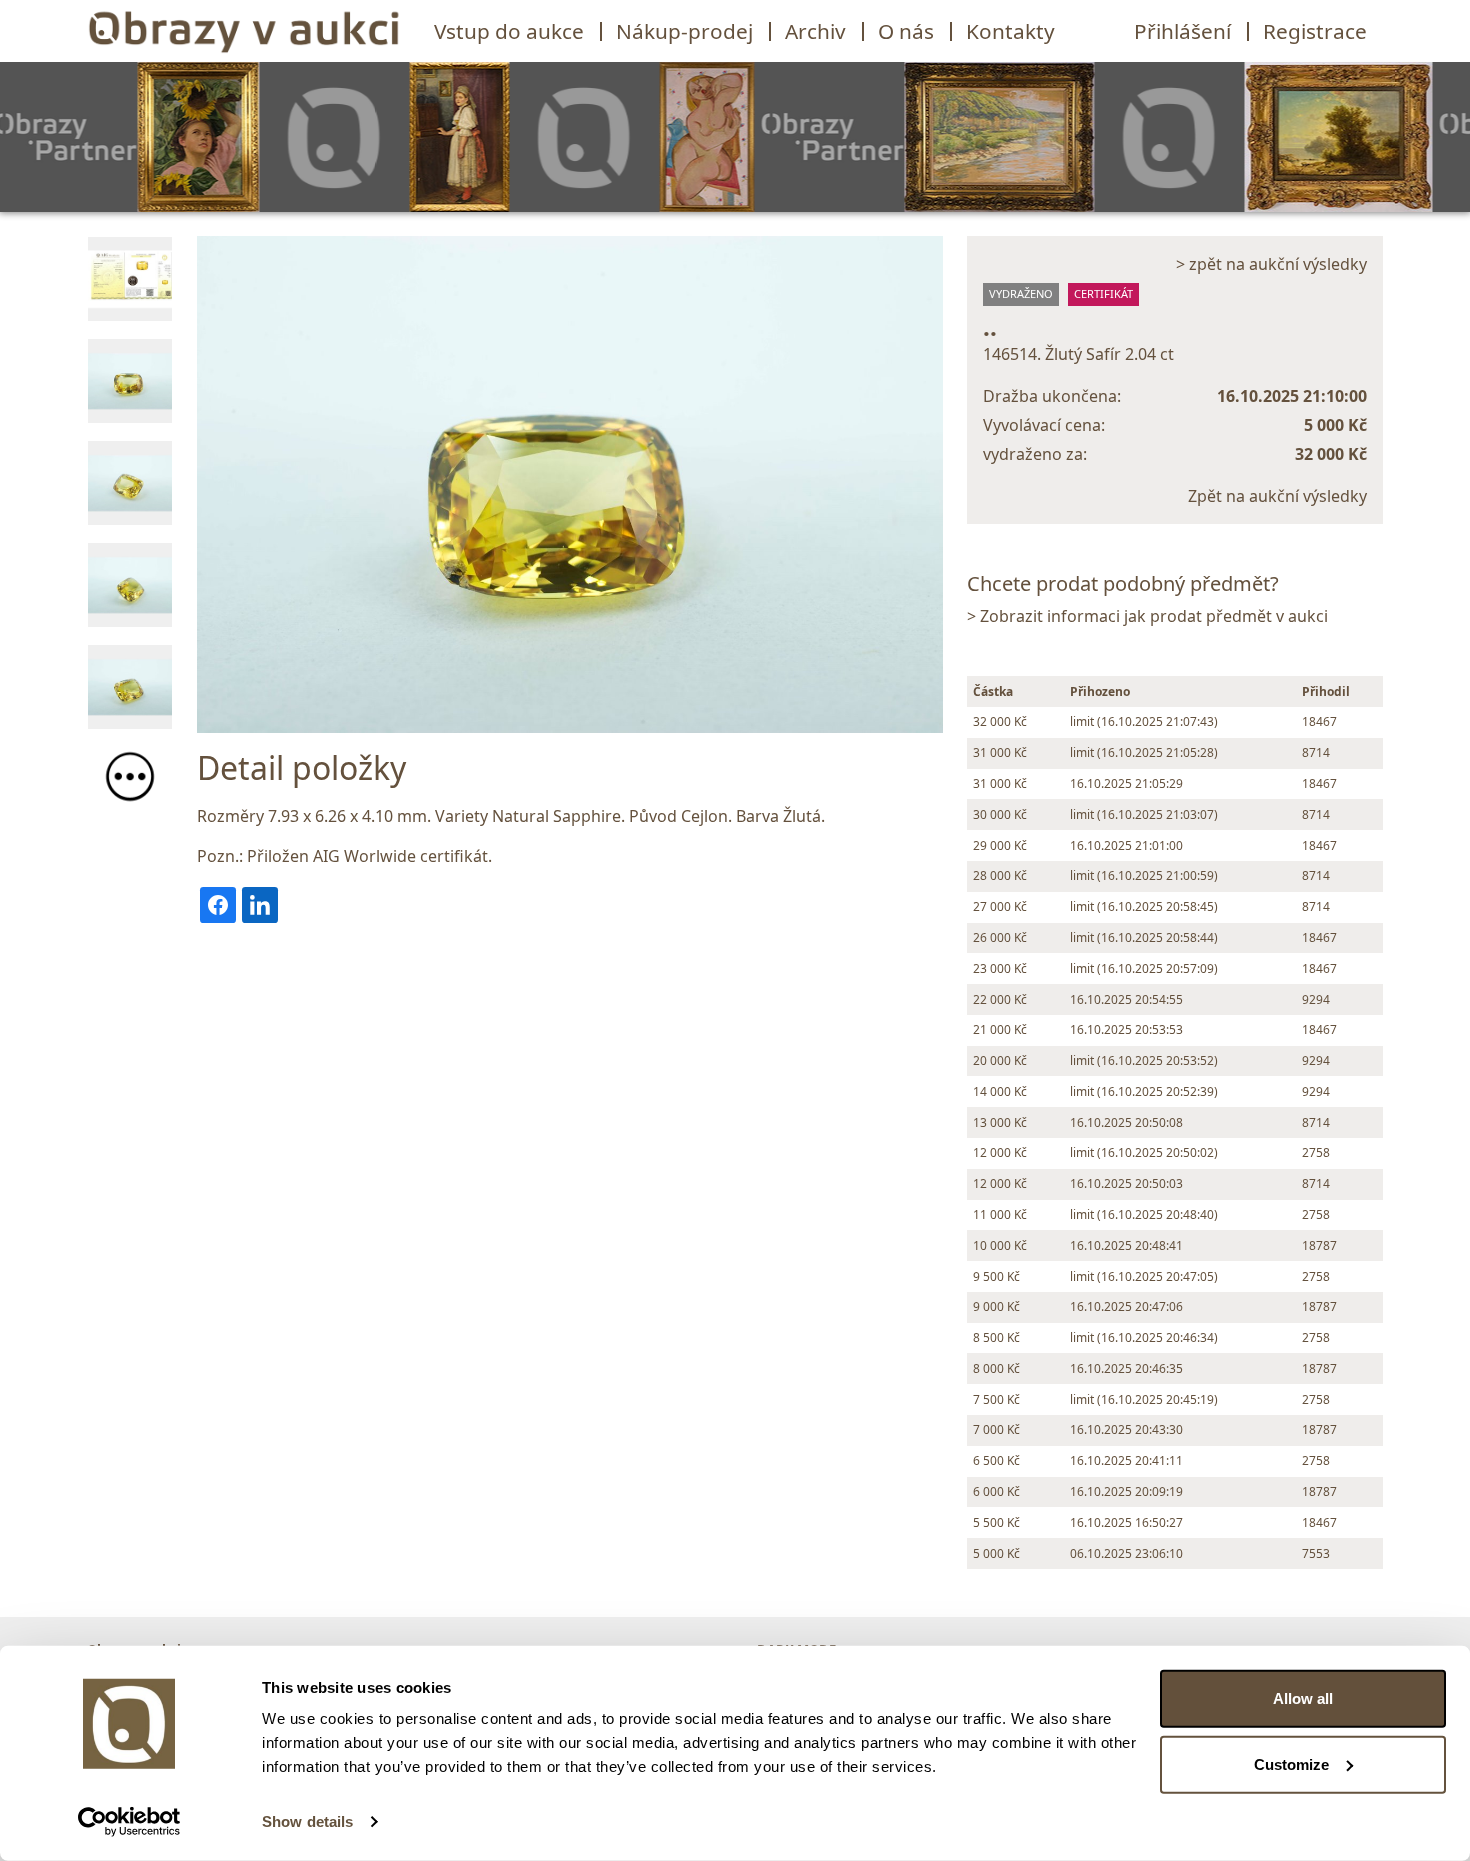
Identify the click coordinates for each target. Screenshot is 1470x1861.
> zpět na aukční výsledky (1271, 264)
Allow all (1303, 1698)
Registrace (1315, 31)
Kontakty (1010, 31)
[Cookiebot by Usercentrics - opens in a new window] (129, 1822)
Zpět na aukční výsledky (1277, 496)
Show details (307, 1821)
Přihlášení (1182, 31)
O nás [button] (906, 31)
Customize (1291, 1763)
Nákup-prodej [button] (684, 31)
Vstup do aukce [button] (509, 31)
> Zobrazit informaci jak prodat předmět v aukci (1147, 616)
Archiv (815, 31)
